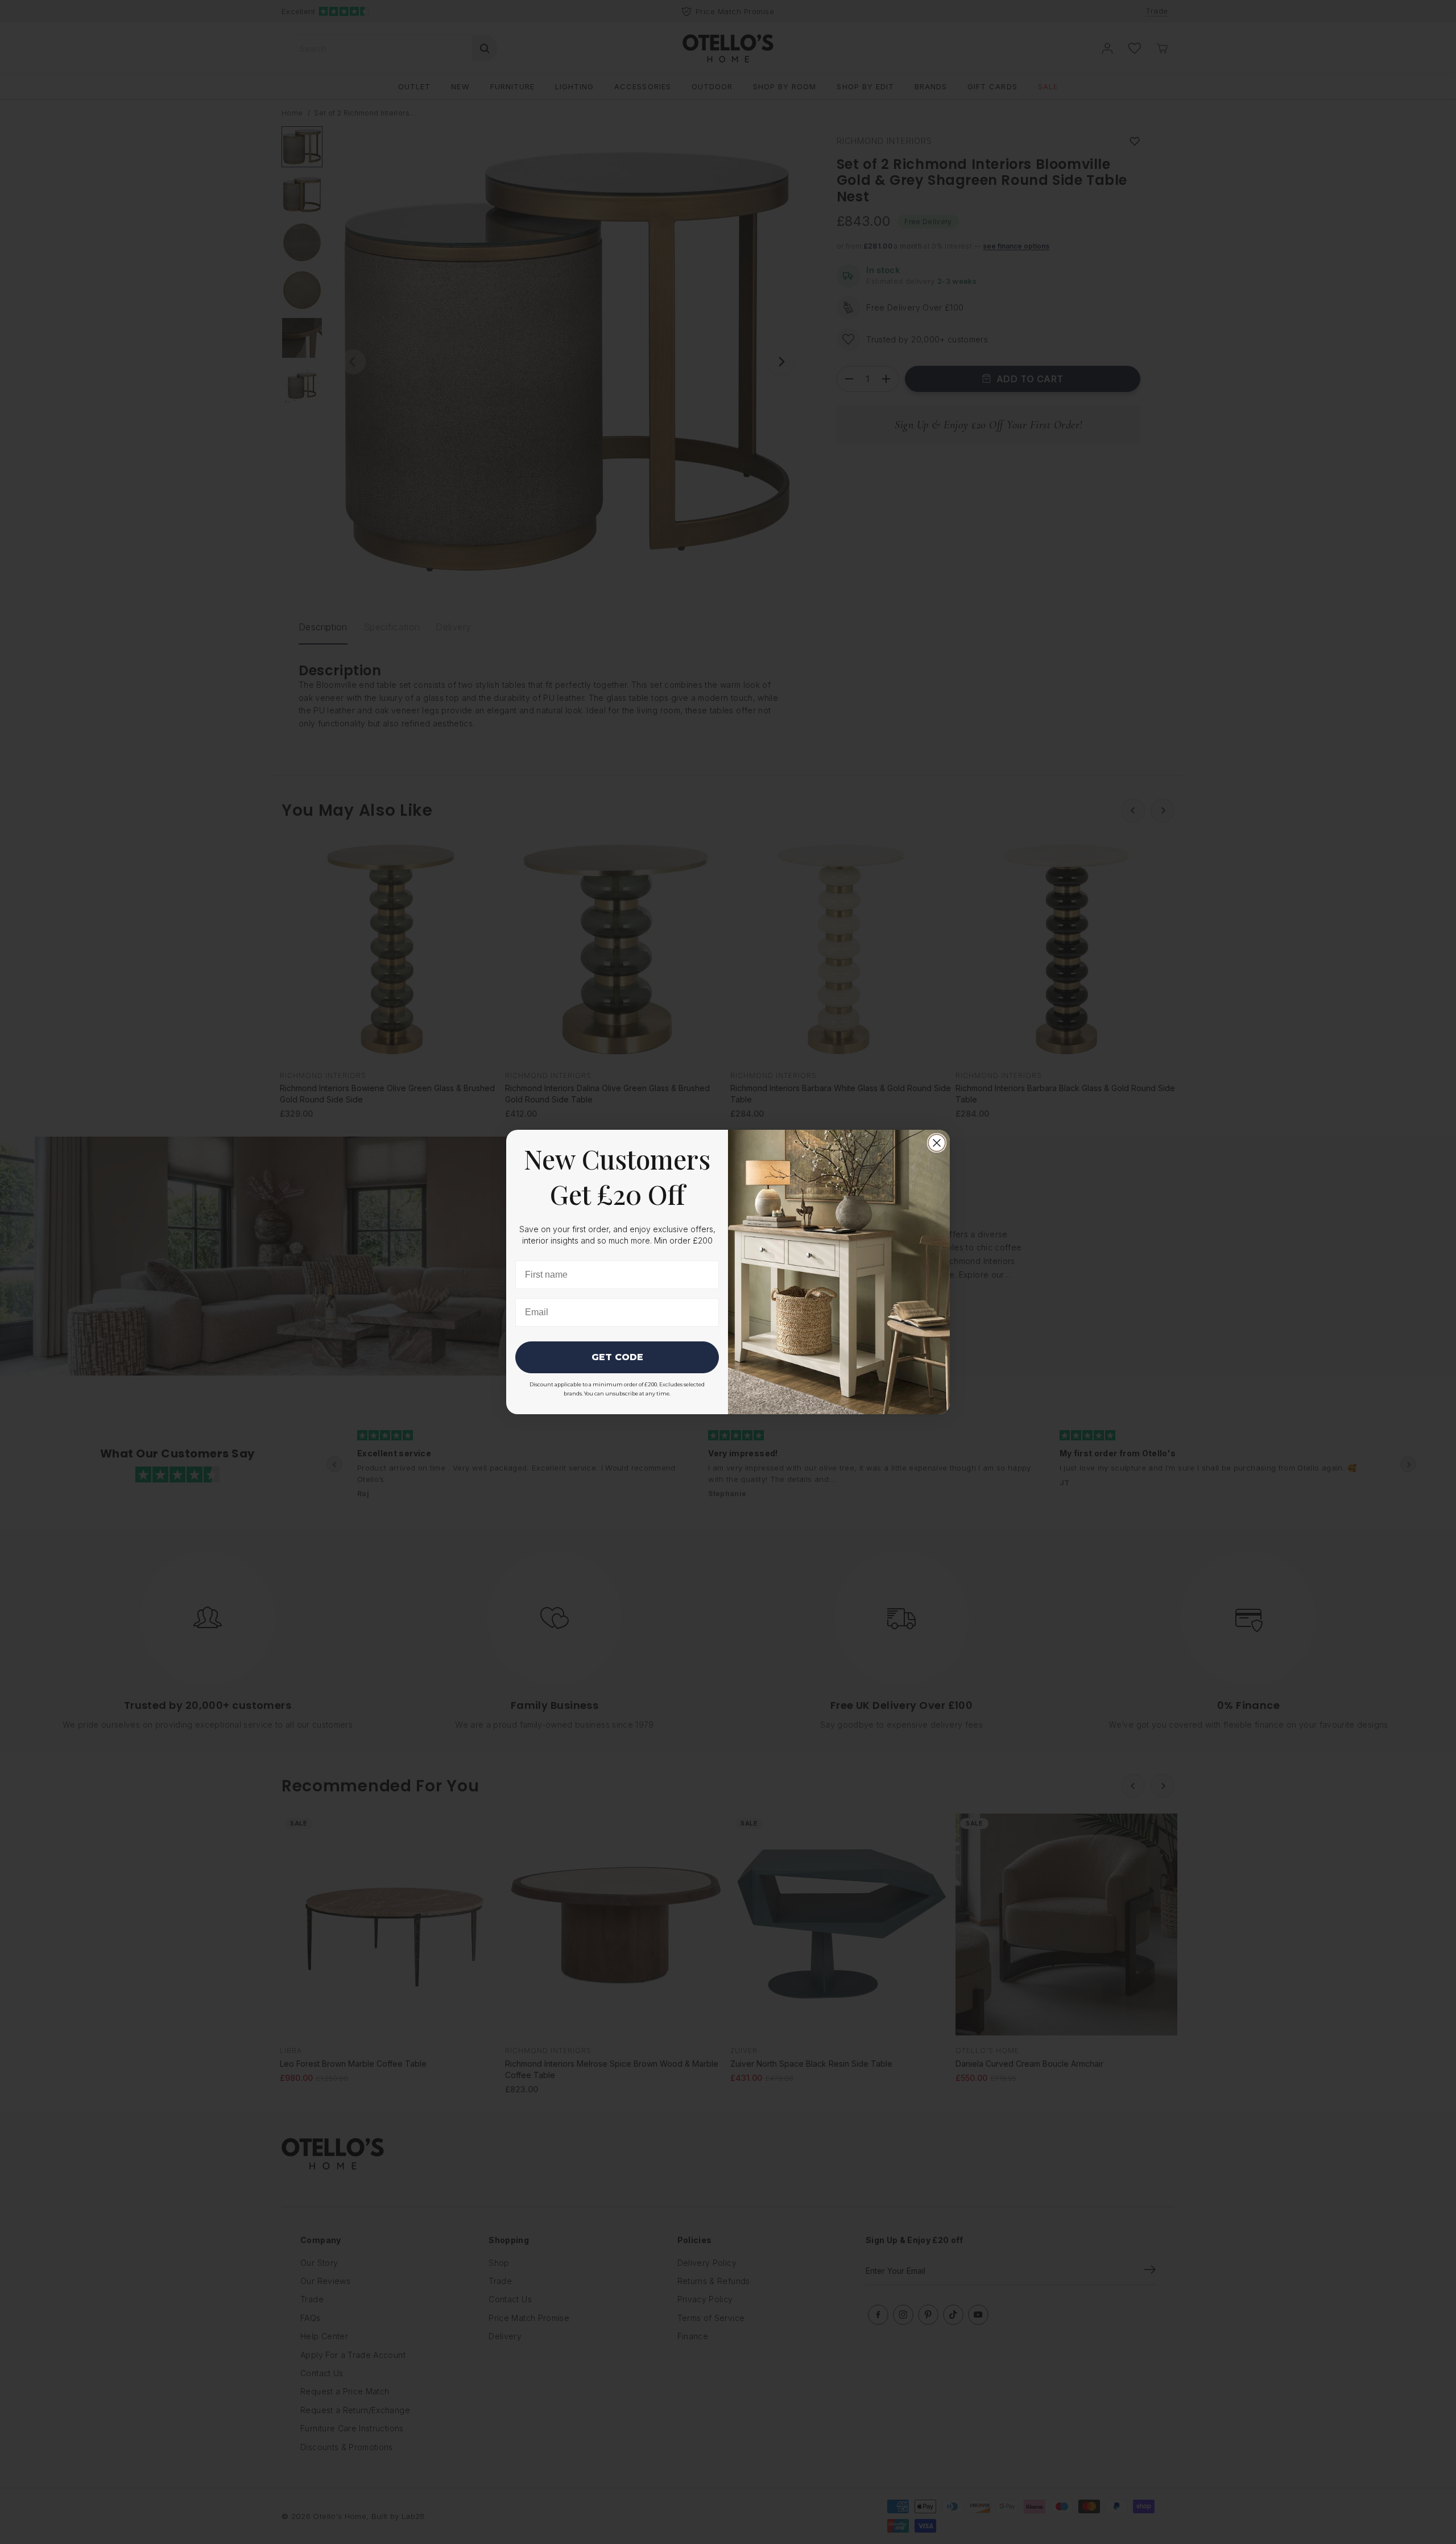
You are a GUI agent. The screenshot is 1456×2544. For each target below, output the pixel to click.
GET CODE (617, 1357)
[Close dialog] (937, 1143)
